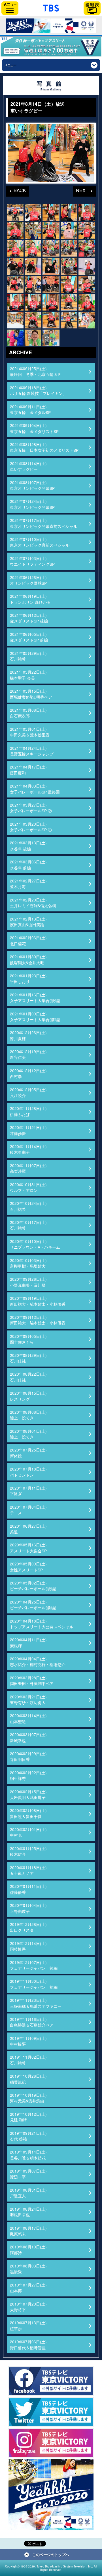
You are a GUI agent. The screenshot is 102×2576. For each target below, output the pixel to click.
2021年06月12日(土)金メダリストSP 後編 (29, 618)
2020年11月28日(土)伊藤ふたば (28, 1111)
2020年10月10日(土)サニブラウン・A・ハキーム (35, 1244)
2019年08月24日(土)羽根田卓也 (28, 2212)
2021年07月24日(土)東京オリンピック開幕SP (32, 504)
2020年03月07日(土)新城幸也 (28, 1737)
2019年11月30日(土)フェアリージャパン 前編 (34, 1984)
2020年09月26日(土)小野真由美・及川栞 (28, 1282)
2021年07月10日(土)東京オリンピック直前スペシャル (40, 542)
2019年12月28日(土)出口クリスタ (28, 1927)
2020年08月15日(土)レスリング (28, 1396)
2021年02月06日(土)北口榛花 (28, 940)
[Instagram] (51, 2443)
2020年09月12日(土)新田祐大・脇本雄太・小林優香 (38, 1320)
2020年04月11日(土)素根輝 (28, 1642)
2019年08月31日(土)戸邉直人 (28, 2193)
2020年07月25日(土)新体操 (28, 1453)
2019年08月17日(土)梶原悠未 (28, 2231)
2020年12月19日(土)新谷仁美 (28, 1054)
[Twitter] (51, 2412)
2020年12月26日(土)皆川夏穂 (28, 1035)
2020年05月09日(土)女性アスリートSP (28, 1567)
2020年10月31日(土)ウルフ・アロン (28, 1187)
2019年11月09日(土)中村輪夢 (28, 2041)
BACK (16, 190)
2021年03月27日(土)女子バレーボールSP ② (31, 808)
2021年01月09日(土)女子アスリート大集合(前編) (35, 1017)
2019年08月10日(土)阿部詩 (28, 2250)
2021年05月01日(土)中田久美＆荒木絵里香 (30, 732)
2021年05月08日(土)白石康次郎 (28, 713)
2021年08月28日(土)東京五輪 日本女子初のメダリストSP (44, 447)
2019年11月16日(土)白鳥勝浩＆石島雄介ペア (32, 2022)
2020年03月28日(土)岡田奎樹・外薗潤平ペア (32, 1680)
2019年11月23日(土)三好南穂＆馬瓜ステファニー (36, 2003)
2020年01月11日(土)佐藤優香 (28, 1889)
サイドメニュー (10, 8)
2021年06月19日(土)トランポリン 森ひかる (30, 599)
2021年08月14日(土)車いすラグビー (28, 466)
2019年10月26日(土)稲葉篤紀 (28, 2079)
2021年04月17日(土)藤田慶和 (28, 770)
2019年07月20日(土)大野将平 (28, 2307)
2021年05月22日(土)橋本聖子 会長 (28, 675)
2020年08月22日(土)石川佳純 (28, 1377)
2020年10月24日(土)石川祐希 (28, 1206)
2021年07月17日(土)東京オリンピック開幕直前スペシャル (44, 523)
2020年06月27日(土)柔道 (28, 1529)
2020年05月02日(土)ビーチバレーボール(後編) (33, 1586)
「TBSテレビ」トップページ (51, 7)
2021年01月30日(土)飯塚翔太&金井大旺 (28, 959)
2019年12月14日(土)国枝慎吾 (28, 1946)
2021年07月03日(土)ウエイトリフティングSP (32, 561)
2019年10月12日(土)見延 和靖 (28, 2117)
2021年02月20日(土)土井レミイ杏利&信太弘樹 (33, 903)
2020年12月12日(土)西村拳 (28, 1073)
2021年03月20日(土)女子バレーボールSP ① (31, 827)
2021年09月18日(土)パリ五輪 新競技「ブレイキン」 (38, 390)
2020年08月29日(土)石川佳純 (28, 1358)
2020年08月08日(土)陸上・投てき (28, 1415)
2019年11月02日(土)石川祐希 (28, 2060)
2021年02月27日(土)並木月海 (28, 884)
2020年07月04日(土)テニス (28, 1510)
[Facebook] (51, 2381)
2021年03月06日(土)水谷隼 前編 (28, 865)
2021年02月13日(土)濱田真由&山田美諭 (28, 922)
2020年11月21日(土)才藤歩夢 (28, 1130)
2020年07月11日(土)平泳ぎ (28, 1491)
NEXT (81, 190)
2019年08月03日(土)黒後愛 (28, 2269)
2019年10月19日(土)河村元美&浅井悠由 (28, 2098)
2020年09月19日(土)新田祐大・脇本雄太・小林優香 (38, 1301)
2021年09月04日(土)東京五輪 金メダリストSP (34, 428)
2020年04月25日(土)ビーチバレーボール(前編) (33, 1605)
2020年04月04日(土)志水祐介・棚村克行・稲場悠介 (38, 1661)
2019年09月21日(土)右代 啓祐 (28, 2136)
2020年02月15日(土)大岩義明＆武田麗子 (28, 1794)
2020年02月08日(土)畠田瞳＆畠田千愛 (28, 1813)
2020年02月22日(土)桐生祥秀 (28, 1775)
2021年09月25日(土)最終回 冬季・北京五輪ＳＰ (36, 371)
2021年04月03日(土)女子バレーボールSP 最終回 (35, 789)
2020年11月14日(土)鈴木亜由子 (28, 1149)
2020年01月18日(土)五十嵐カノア (28, 1870)
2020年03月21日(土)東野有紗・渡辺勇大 (28, 1700)
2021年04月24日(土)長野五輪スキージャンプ (32, 751)
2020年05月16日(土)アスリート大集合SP (28, 1548)
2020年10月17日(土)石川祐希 (28, 1225)
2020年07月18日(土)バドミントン (28, 1472)
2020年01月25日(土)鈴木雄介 (28, 1851)
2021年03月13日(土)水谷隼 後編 (28, 846)
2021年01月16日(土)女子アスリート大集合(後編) (35, 998)
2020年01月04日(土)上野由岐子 (28, 1908)
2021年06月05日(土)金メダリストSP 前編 (29, 637)
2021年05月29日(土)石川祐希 (28, 656)
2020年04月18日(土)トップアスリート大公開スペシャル (42, 1624)
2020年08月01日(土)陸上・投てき (28, 1434)
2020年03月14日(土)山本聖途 (28, 1718)
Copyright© (12, 2566)
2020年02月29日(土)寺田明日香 (28, 1756)
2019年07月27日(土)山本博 (28, 2288)
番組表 (92, 8)
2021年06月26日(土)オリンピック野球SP (28, 580)
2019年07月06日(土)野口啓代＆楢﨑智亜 (28, 2344)
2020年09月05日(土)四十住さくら (28, 1339)
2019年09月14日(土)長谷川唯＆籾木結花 (28, 2155)
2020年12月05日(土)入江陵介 (28, 1092)
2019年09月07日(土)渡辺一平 (28, 2174)
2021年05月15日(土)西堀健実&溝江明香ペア (31, 694)
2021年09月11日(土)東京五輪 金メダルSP (30, 409)
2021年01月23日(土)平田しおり (28, 978)
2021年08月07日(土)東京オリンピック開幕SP (32, 485)
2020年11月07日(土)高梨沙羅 (28, 1168)
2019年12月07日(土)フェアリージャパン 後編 (34, 1965)
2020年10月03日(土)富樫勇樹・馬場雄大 (28, 1263)
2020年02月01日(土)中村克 (28, 1832)
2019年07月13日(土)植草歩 (28, 2325)
